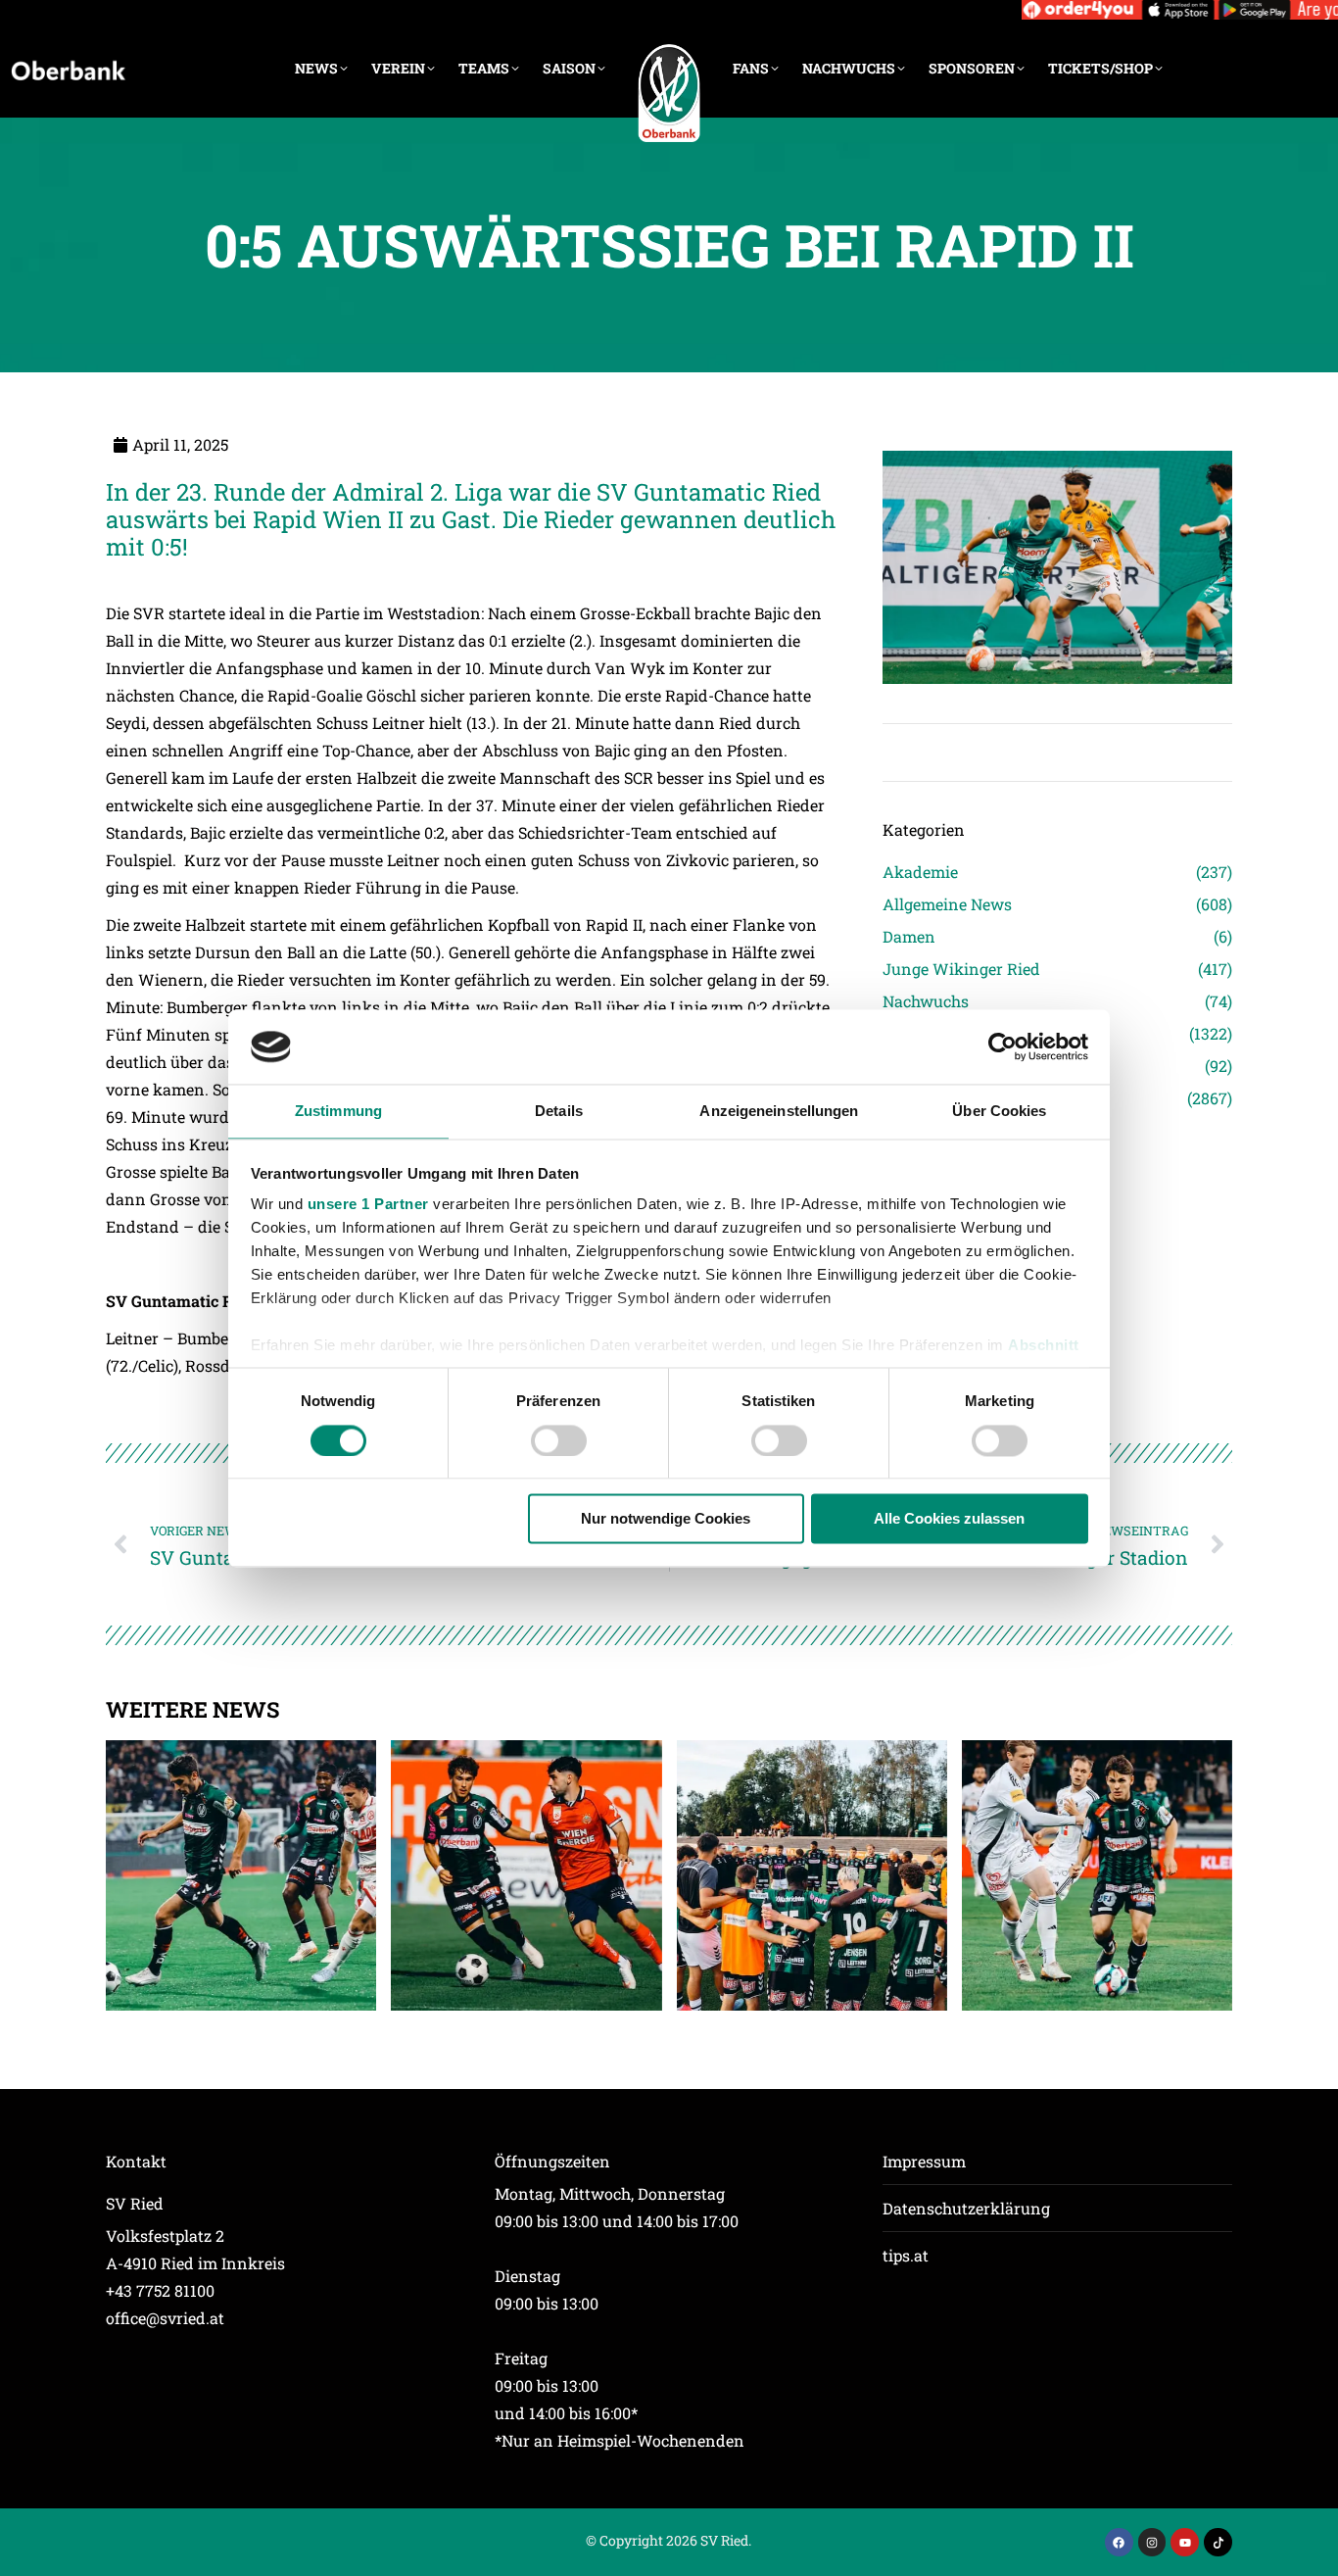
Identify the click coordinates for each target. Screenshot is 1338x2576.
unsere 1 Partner (368, 1205)
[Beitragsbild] (241, 1875)
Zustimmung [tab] (338, 1112)
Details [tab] (559, 1112)
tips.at (906, 2255)
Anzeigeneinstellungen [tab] (779, 1112)
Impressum (924, 2161)
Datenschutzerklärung (966, 2208)
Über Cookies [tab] (999, 1112)
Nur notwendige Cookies (666, 1519)
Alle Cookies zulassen (949, 1519)
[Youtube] (1185, 2542)
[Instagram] (1152, 2542)
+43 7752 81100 (160, 2290)
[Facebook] (1119, 2542)
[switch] (559, 1440)
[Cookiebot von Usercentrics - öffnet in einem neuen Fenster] (1003, 1046)
